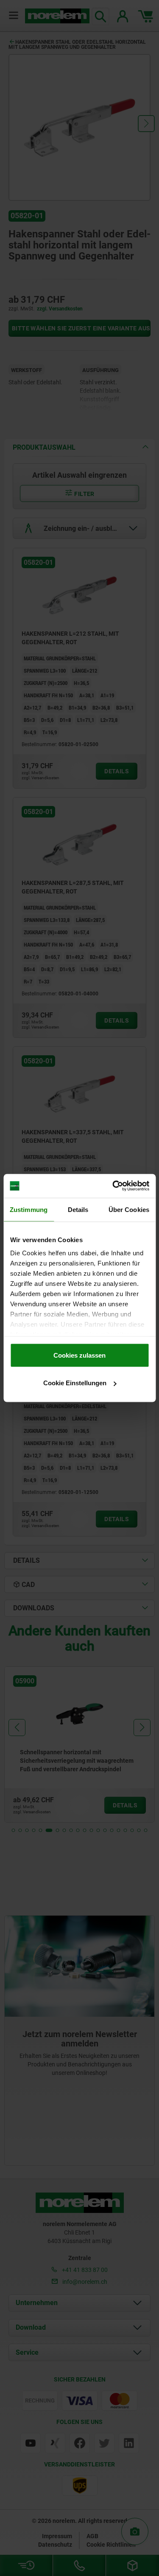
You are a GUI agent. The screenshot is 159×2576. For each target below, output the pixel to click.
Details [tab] (78, 1209)
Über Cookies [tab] (129, 1209)
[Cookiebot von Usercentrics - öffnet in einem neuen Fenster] (113, 1186)
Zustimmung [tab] (29, 1209)
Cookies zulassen (79, 1355)
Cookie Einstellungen (75, 1383)
